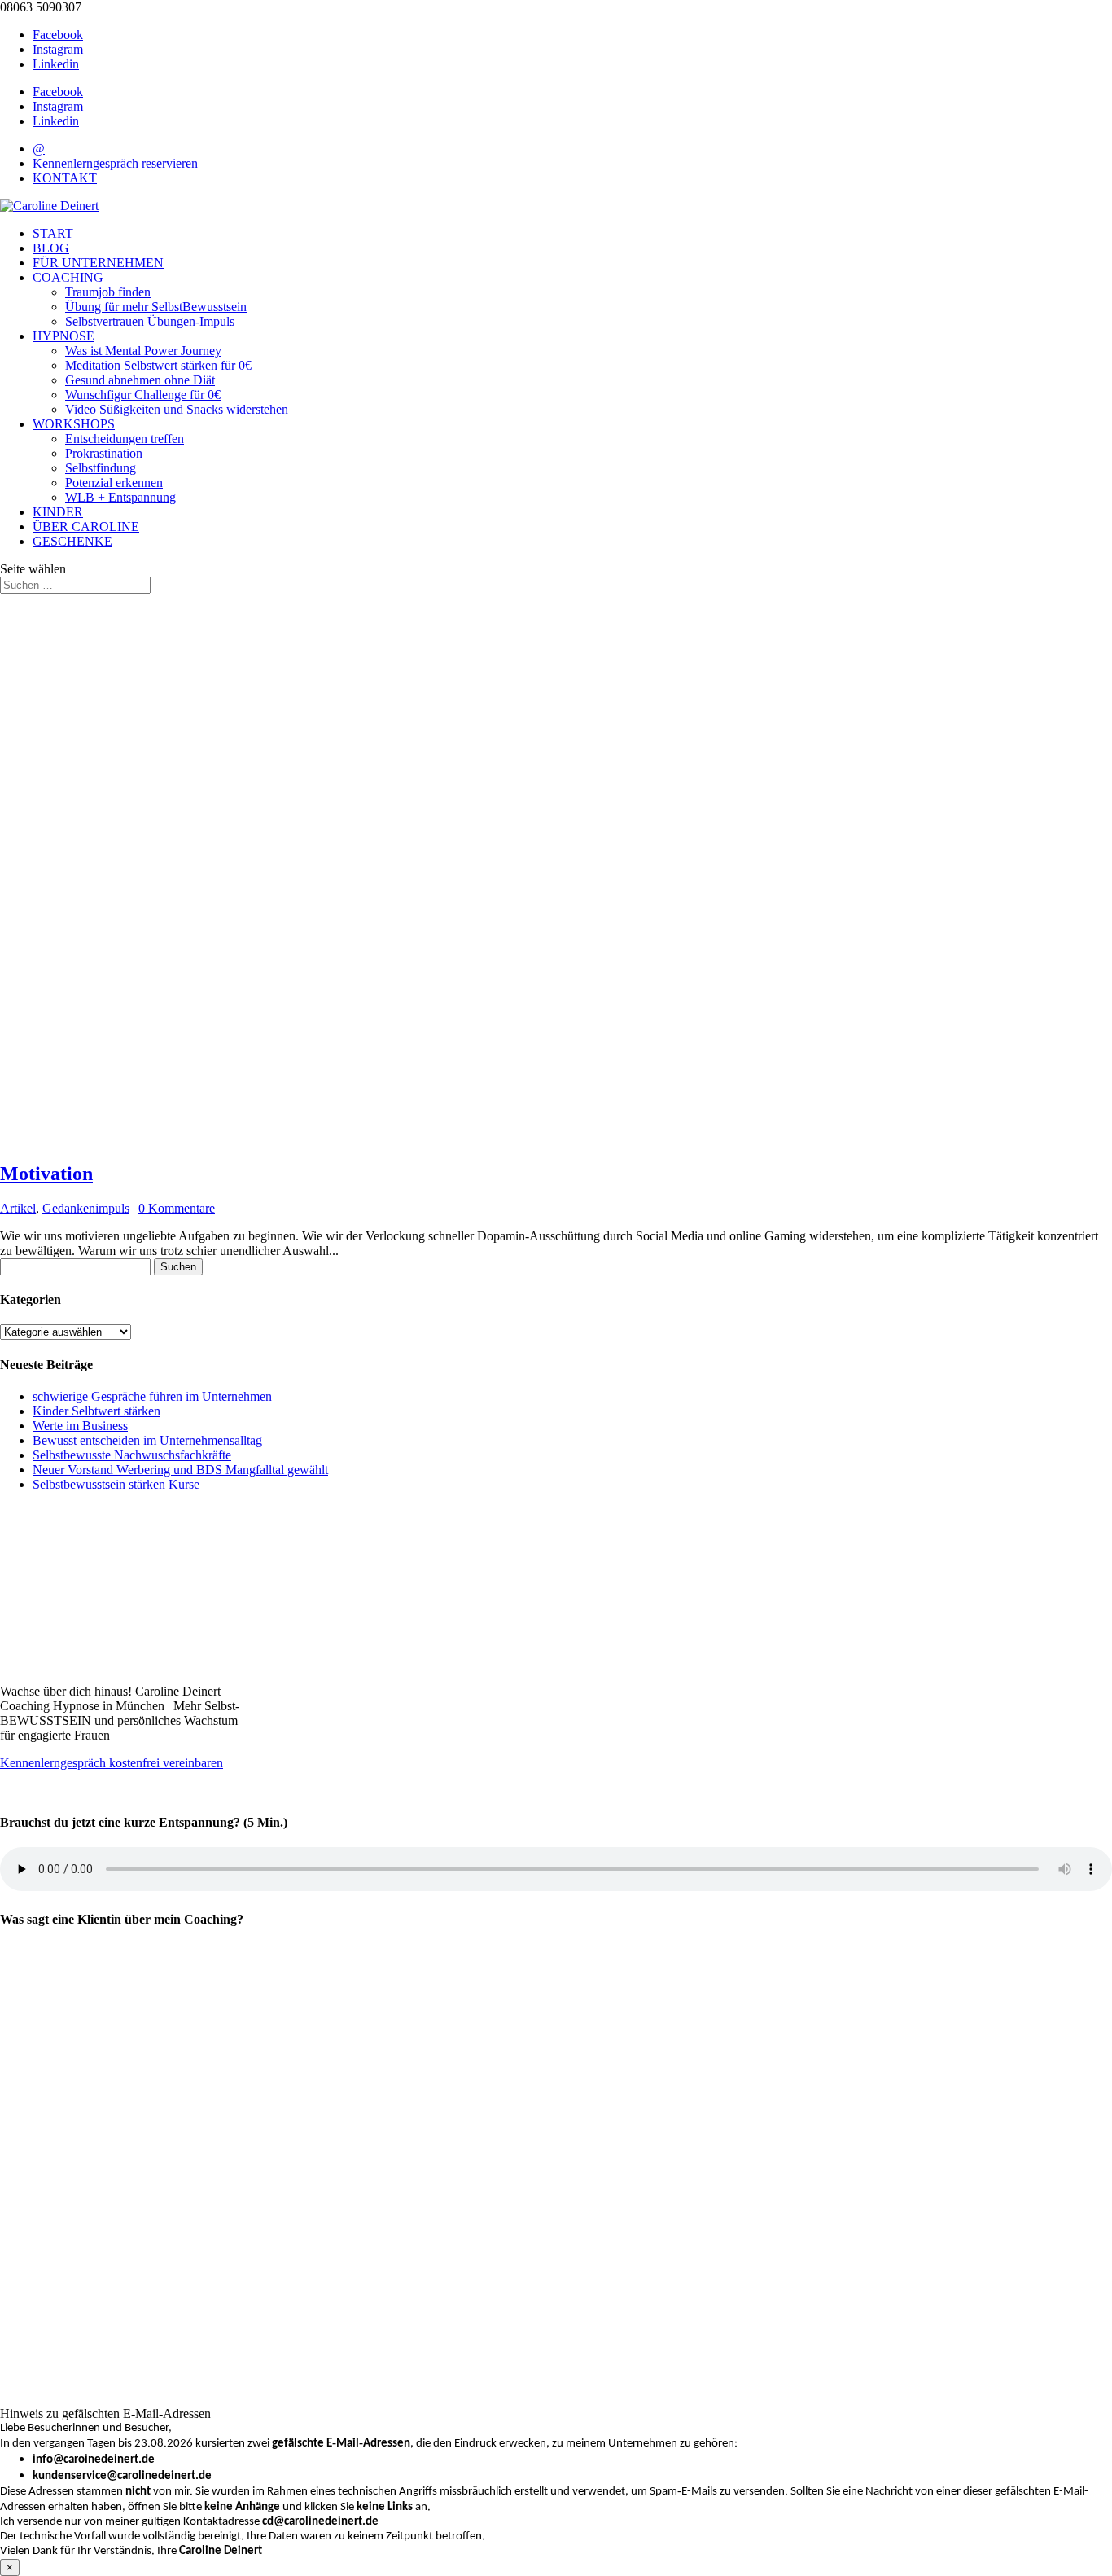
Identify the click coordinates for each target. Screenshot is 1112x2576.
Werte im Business (80, 1426)
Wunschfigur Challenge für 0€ (143, 395)
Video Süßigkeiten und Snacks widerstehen (177, 409)
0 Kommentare (177, 1208)
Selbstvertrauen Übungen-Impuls (150, 321)
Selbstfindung (101, 468)
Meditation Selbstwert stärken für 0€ (158, 365)
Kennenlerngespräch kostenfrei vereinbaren (112, 1763)
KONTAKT (65, 178)
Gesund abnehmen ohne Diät (140, 380)
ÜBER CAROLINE (86, 527)
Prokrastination (104, 453)
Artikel (18, 1208)
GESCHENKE (72, 541)
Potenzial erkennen (114, 483)
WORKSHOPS (74, 424)
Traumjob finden (108, 292)
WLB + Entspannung (120, 497)
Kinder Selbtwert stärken (96, 1411)
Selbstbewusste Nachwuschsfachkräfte (132, 1455)
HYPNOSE (63, 336)
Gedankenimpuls (86, 1208)
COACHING (68, 277)
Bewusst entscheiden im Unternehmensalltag (147, 1440)
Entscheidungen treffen (125, 439)
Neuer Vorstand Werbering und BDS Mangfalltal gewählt (180, 1470)
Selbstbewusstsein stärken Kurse (116, 1484)
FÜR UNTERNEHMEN (98, 263)
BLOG (51, 248)
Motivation (46, 1174)
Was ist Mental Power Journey (143, 351)
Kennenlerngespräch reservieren (115, 163)
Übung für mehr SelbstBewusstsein (156, 307)
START (53, 233)
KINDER (58, 512)
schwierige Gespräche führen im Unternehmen (152, 1396)
